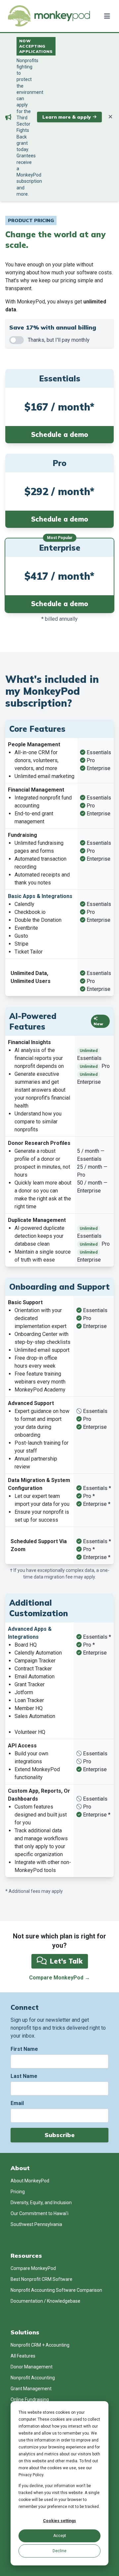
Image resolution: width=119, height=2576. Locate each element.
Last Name (24, 2076)
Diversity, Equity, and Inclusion (41, 2203)
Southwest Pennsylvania (36, 2224)
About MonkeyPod (30, 2181)
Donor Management (32, 2367)
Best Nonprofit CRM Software (41, 2279)
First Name (24, 2049)
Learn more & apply (67, 117)
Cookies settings (59, 2521)
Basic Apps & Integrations (40, 896)
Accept (60, 2536)
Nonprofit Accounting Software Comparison (56, 2290)
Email (17, 2103)
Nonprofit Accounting (33, 2378)
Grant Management (31, 2389)
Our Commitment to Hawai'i (40, 2213)
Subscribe (60, 2135)
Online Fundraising (30, 2400)
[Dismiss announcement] (110, 117)
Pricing (18, 2192)
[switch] (17, 340)
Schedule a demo (60, 434)
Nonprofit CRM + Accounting (40, 2345)
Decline (59, 2551)
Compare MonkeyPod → (59, 1978)
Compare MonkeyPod (33, 2268)
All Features (23, 2356)
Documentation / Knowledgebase (45, 2301)
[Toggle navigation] (106, 16)
